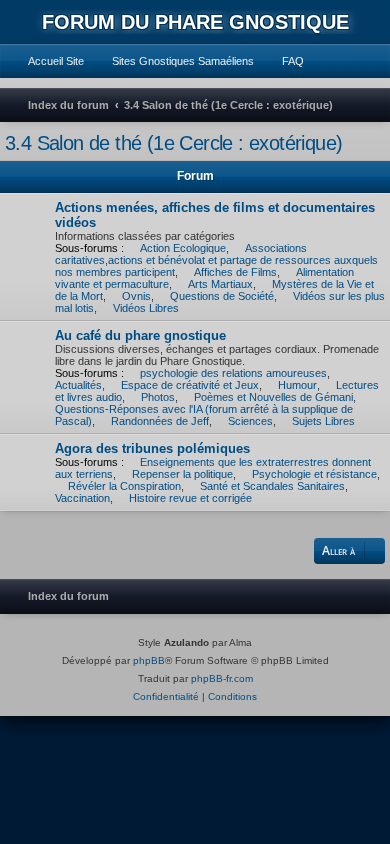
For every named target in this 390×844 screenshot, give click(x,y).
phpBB (149, 660)
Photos (158, 397)
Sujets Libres (323, 421)
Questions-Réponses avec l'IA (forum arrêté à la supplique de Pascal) (204, 415)
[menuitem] (47, 61)
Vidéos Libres (146, 308)
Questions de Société (222, 296)
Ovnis (136, 296)
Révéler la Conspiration (124, 486)
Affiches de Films (235, 272)
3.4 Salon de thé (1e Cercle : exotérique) (173, 143)
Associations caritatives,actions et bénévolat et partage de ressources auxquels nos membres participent (216, 260)
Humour (297, 385)
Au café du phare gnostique (140, 335)
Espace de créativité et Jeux (190, 385)
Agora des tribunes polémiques (152, 448)
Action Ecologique (183, 248)
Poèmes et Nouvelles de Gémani (273, 397)
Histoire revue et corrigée (190, 498)
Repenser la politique (182, 474)
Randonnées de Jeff (160, 421)
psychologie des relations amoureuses (233, 373)
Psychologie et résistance (314, 474)
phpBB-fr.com (222, 678)
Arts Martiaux (220, 284)
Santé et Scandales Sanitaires (272, 486)
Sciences (250, 421)
